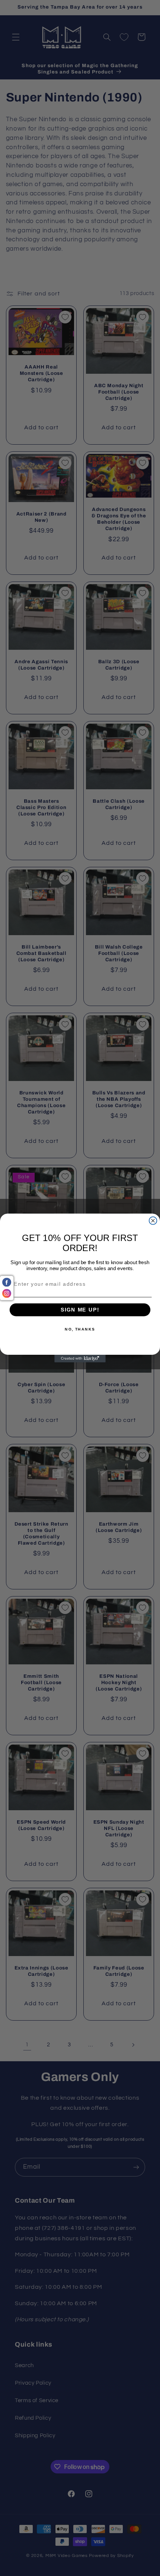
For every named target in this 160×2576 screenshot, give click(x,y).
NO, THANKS (80, 1329)
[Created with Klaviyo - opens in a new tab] (80, 1359)
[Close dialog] (153, 1221)
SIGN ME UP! (80, 1310)
